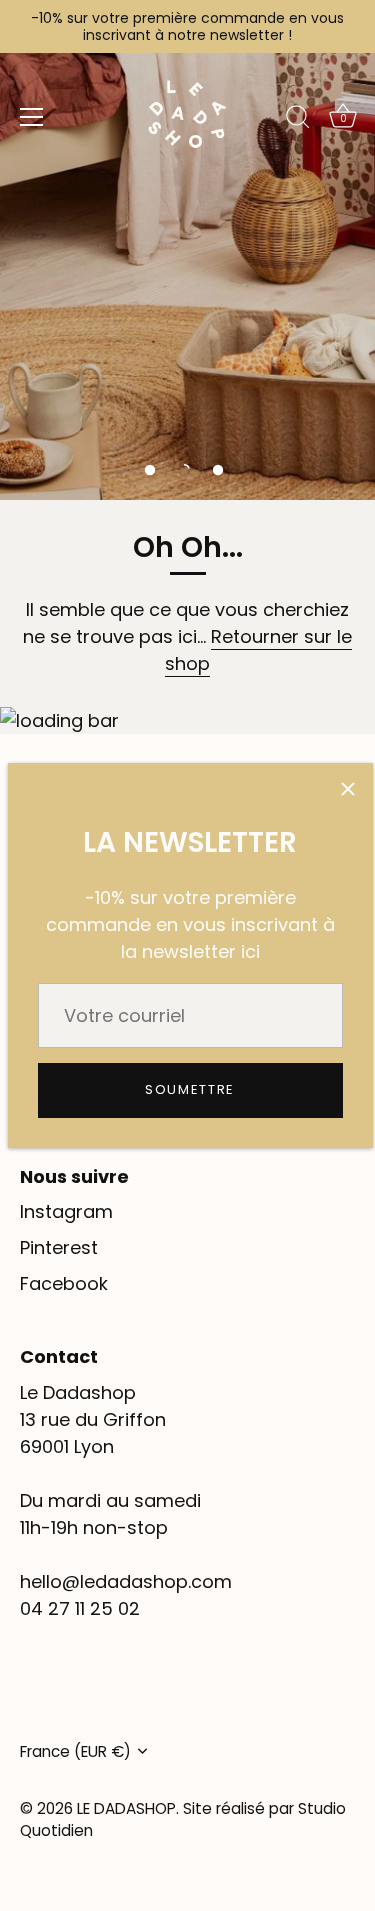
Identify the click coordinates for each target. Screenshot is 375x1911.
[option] (187, 250)
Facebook (64, 1283)
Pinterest (59, 1247)
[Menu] (32, 117)
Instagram (66, 1211)
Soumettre (190, 1089)
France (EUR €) (75, 1751)
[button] (150, 470)
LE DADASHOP (126, 1808)
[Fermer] (348, 788)
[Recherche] (298, 120)
